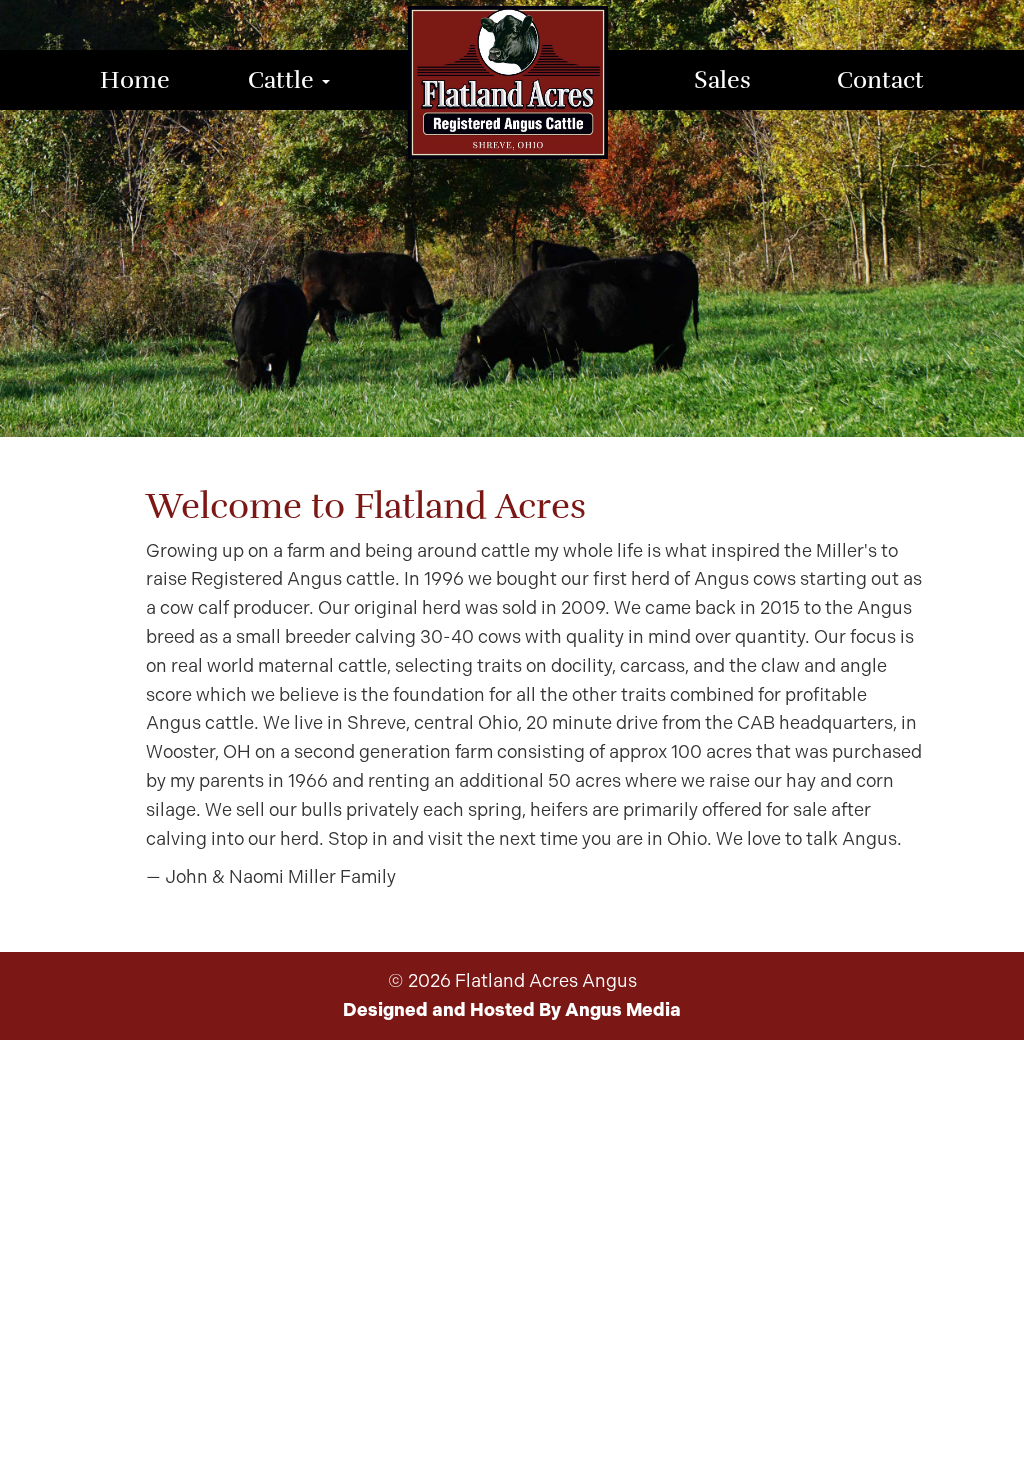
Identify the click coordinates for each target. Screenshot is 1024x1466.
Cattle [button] (284, 80)
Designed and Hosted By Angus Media (512, 1010)
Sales (722, 80)
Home (135, 80)
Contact (880, 80)
